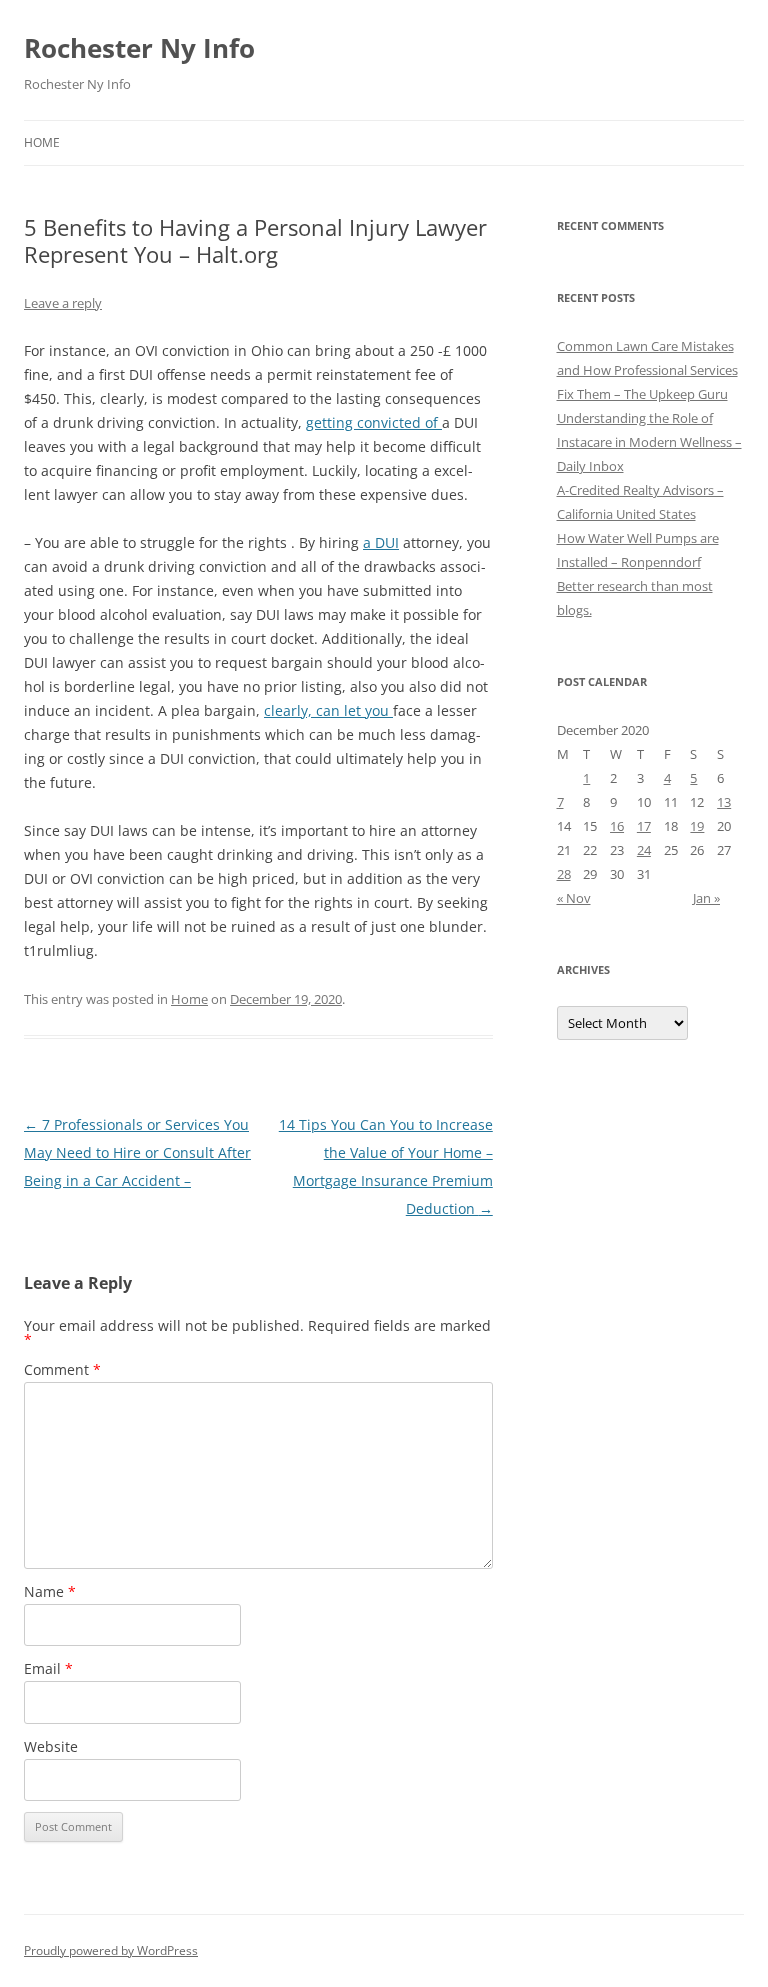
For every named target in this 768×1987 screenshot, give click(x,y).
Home (42, 142)
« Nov (574, 898)
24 (644, 850)
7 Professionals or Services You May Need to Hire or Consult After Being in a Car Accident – (137, 1152)
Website (51, 1746)
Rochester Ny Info (139, 48)
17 (644, 826)
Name (50, 1591)
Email (48, 1668)
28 (564, 874)
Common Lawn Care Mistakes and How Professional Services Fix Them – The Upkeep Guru (647, 370)
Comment (62, 1369)
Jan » (706, 898)
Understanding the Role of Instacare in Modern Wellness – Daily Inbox (649, 442)
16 (617, 826)
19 (697, 826)
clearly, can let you (328, 710)
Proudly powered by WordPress (111, 1950)
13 (724, 802)
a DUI (381, 542)
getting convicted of (374, 422)
